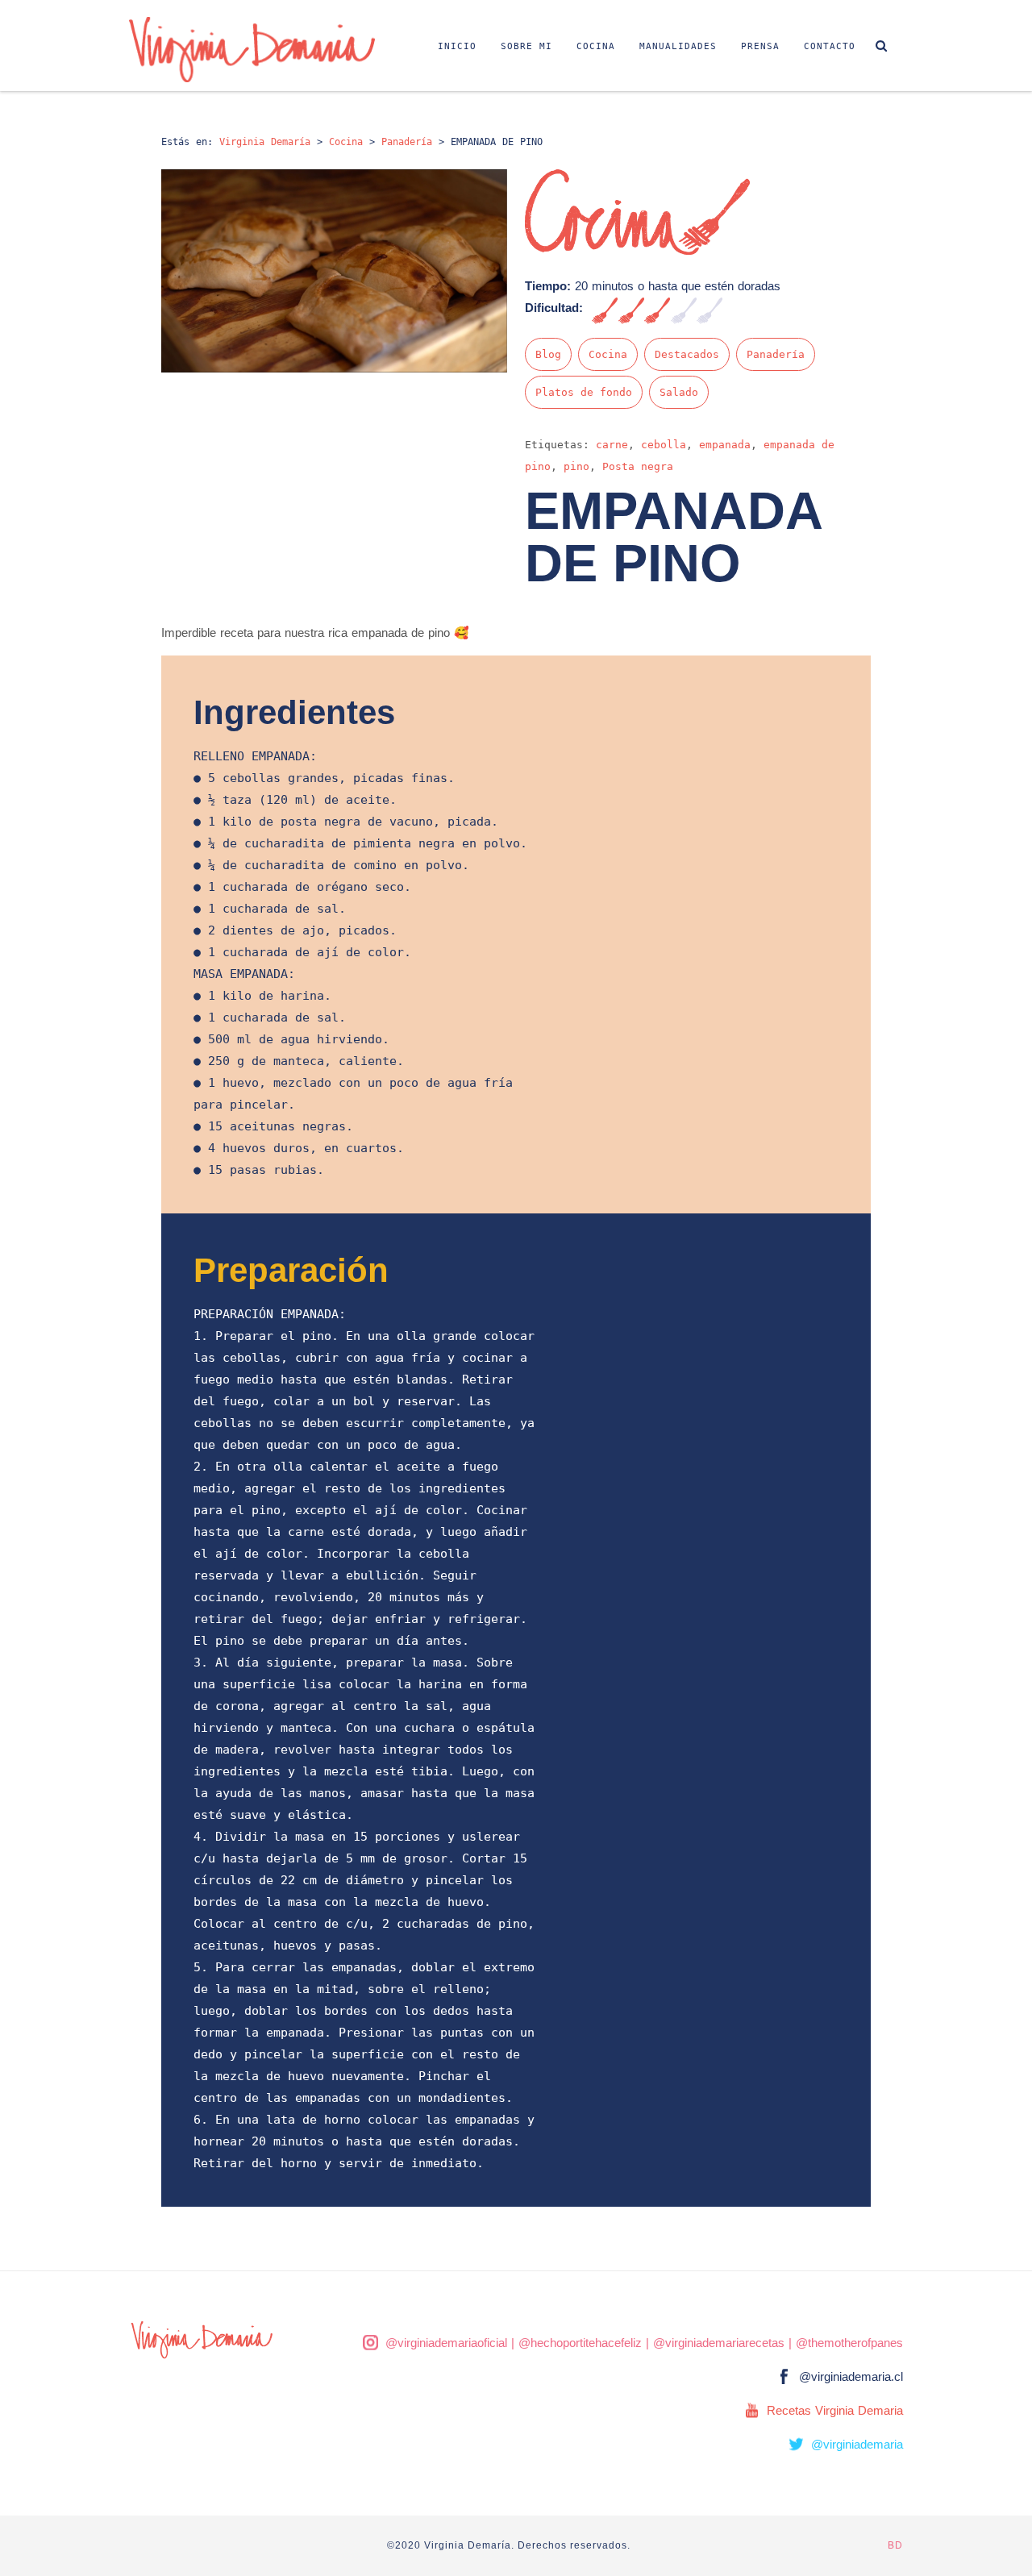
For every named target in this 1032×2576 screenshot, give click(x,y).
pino (576, 466)
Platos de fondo (584, 392)
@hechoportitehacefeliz (580, 2343)
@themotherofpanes (849, 2343)
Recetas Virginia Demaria (835, 2410)
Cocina (596, 46)
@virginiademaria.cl (851, 2376)
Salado (679, 392)
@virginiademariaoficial (446, 2343)
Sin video (867, 244)
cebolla (664, 445)
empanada (725, 445)
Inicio (457, 46)
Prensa (760, 46)
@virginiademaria (857, 2444)
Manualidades (678, 46)
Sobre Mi (526, 46)
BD (895, 2545)
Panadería (776, 354)
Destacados (687, 354)
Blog (548, 354)
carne (612, 445)
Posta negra (638, 466)
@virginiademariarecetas (719, 2343)
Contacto (830, 46)
